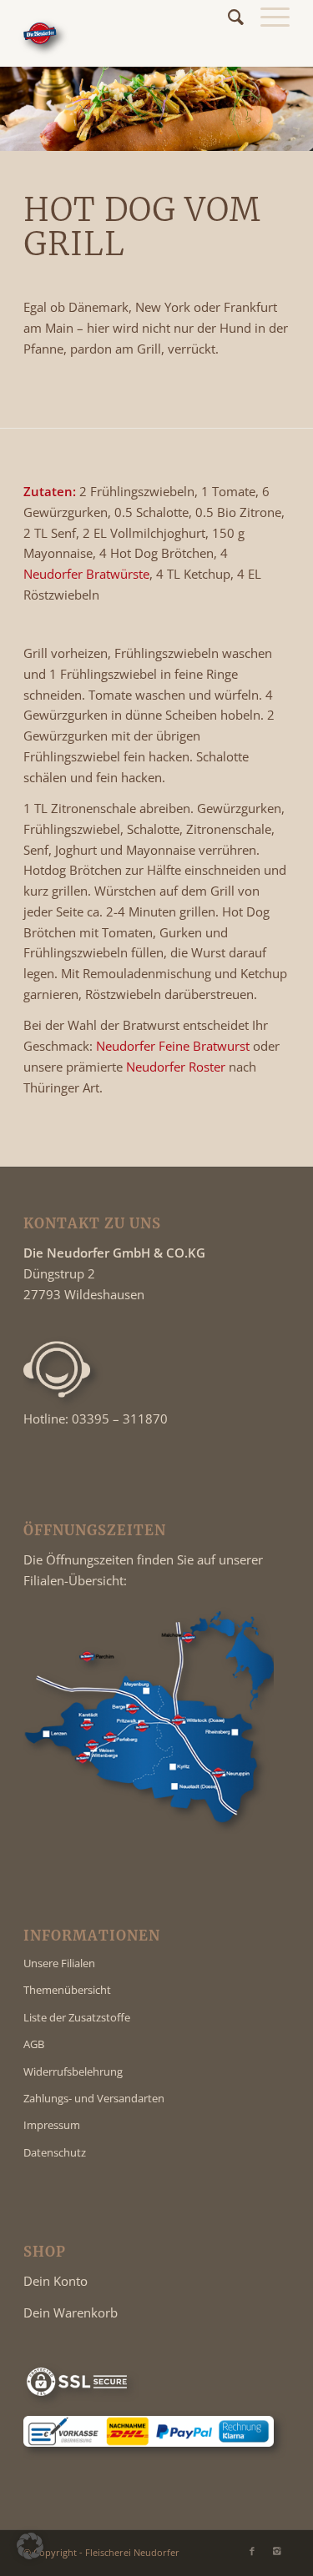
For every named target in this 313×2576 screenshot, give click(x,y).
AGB (34, 2044)
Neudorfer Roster (176, 1067)
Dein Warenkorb (71, 2312)
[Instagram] (277, 2551)
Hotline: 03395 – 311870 (96, 1419)
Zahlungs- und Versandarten (94, 2098)
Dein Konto (56, 2281)
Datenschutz (55, 2152)
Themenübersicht (67, 1990)
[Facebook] (252, 2551)
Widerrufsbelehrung (73, 2071)
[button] (30, 2546)
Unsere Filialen (59, 1963)
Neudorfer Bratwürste (86, 574)
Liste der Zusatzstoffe (77, 2017)
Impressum (52, 2125)
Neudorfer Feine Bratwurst (173, 1046)
